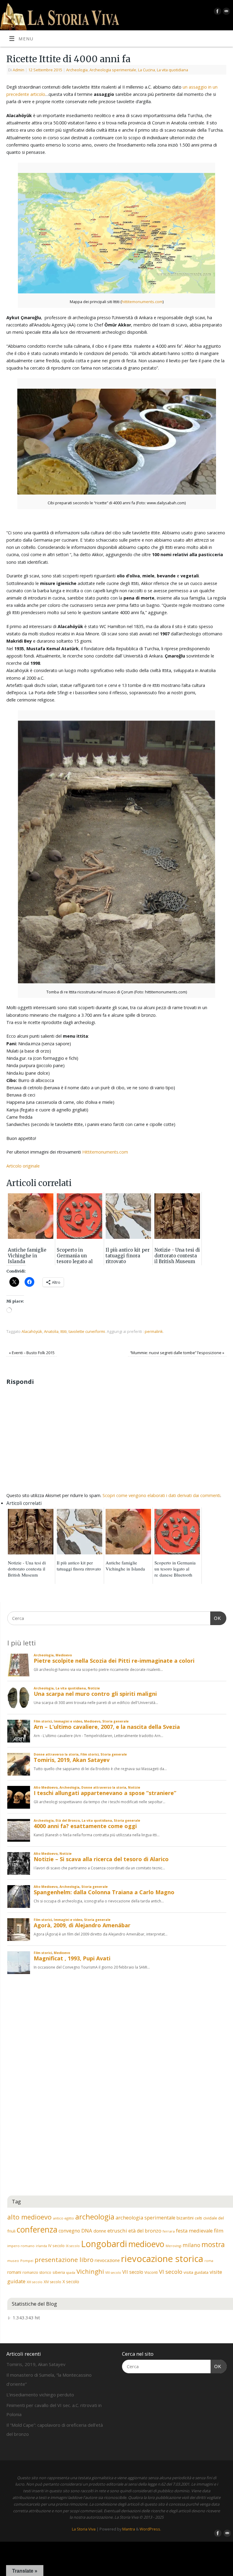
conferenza (37, 2229)
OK (216, 1618)
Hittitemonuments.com (105, 1152)
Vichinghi (90, 2271)
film (219, 2231)
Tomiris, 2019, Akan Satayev (36, 2364)
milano (191, 2245)
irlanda (41, 2246)
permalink (154, 1331)
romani (14, 2272)
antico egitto (63, 2218)
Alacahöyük (32, 1331)
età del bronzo (145, 2231)
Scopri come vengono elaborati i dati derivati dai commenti (161, 1495)
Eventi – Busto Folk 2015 (32, 1353)
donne (100, 2231)
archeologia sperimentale (145, 2218)
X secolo (71, 2282)
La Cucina (147, 70)
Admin (19, 70)
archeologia (95, 2217)
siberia (59, 2272)
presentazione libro (64, 2260)
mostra (213, 2244)
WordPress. (150, 2529)
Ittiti (64, 1331)
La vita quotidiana (172, 70)
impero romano (21, 2246)
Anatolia (51, 1331)
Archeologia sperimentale (113, 70)
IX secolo (73, 2246)
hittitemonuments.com (142, 302)
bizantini (185, 2218)
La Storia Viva (84, 2529)
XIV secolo (52, 2282)
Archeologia (77, 70)
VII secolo (133, 2272)
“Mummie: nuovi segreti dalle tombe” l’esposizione (177, 1353)
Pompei (27, 2261)
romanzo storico (37, 2272)
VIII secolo (113, 2273)
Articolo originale (23, 1166)
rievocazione (107, 2260)
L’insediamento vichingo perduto (40, 2395)
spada (71, 2273)
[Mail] (226, 12)
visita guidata (196, 2272)
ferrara (169, 2231)
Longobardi (104, 2244)
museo (13, 2261)
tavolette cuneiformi (87, 1331)
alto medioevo (29, 2217)
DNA (87, 2231)
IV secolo (56, 2246)
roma (209, 2261)
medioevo (146, 2244)
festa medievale (194, 2231)
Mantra (129, 2529)
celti (198, 2218)
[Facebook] (217, 12)
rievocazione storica (162, 2259)
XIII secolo (35, 2282)
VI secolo (171, 2272)
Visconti (151, 2272)
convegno (69, 2231)
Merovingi (174, 2246)
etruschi (117, 2231)
